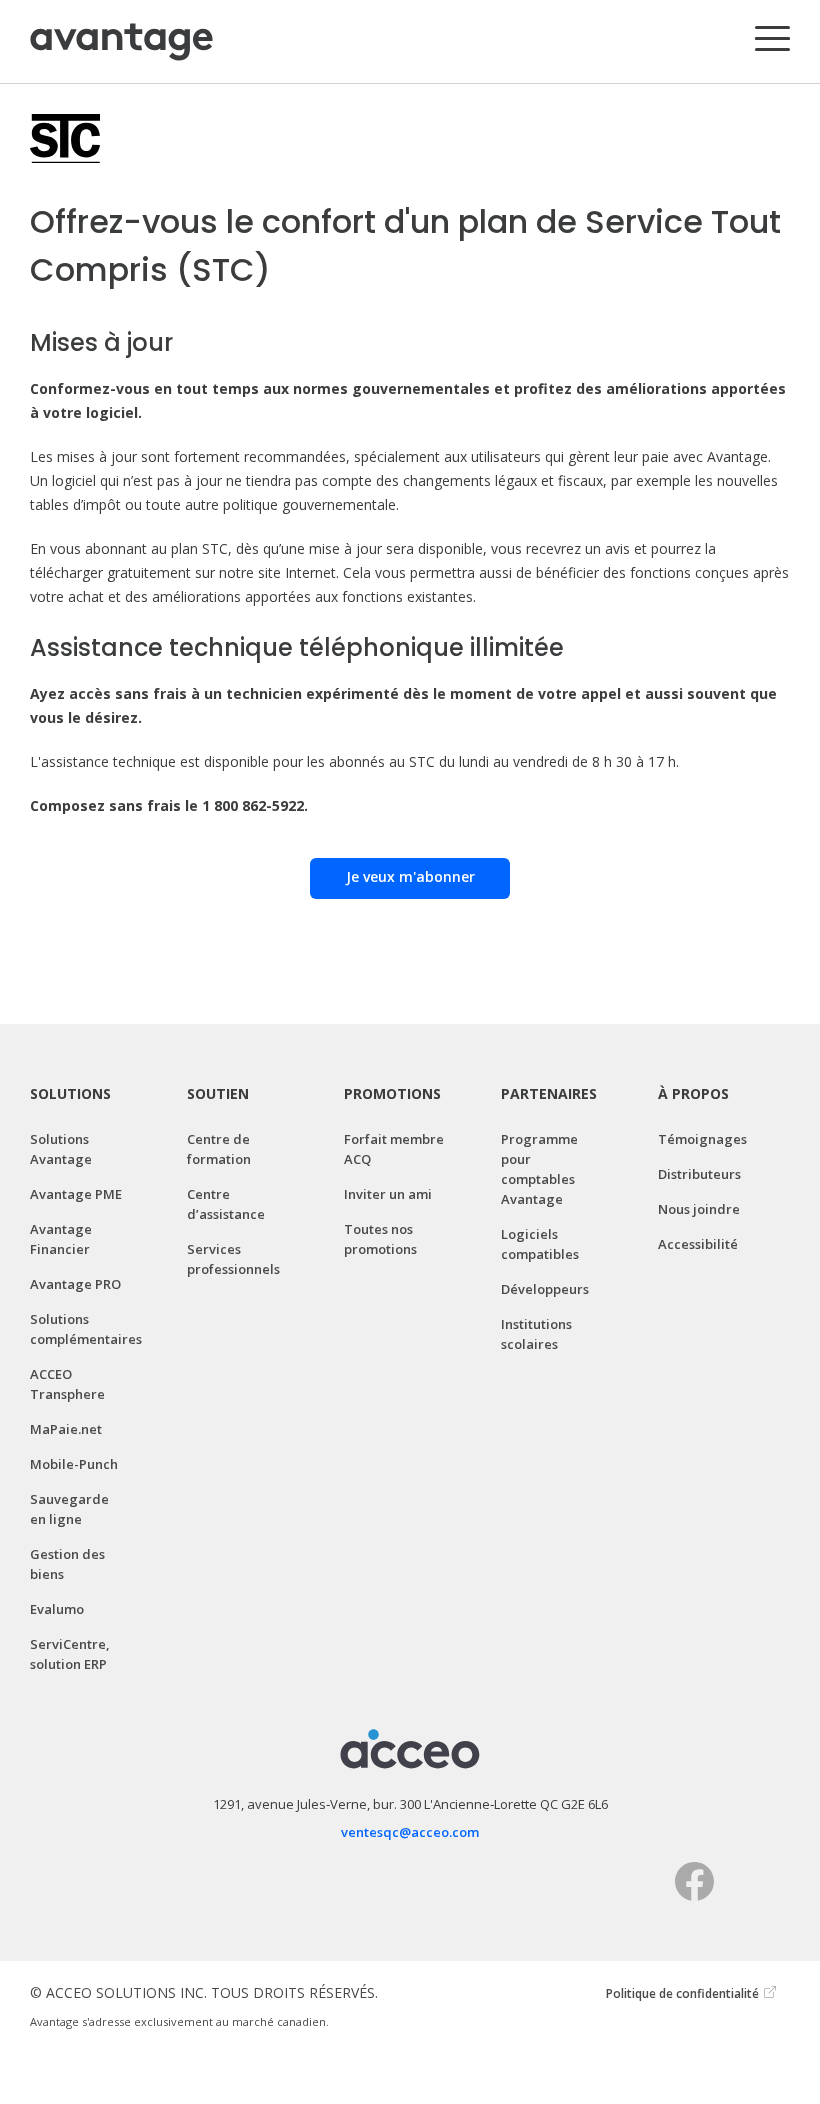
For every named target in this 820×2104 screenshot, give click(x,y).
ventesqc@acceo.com (410, 1832)
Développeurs (545, 1289)
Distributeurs (699, 1174)
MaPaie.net (66, 1429)
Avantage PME (76, 1194)
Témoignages (702, 1139)
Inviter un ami (388, 1194)
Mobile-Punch (74, 1464)
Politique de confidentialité (682, 1993)
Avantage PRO (75, 1284)
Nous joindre (699, 1209)
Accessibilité (698, 1244)
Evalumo (57, 1609)
